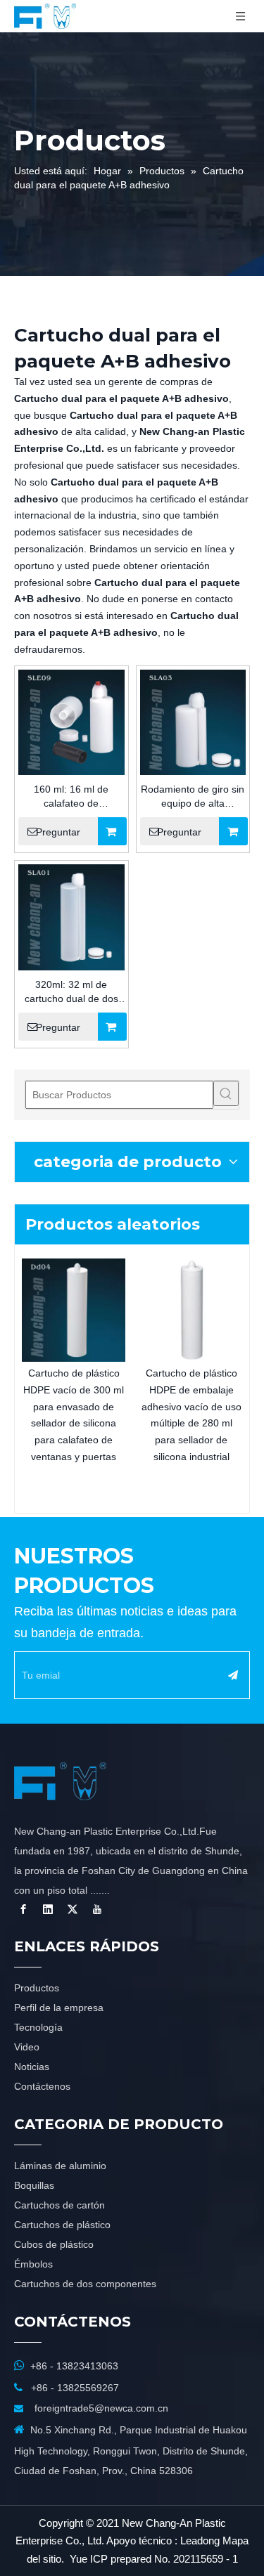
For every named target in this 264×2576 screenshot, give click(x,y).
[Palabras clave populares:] (226, 1093)
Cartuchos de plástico (62, 2225)
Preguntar (58, 832)
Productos (37, 1988)
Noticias (32, 2067)
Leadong (200, 2541)
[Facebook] (23, 1909)
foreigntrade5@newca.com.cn (101, 2408)
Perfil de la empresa (59, 2008)
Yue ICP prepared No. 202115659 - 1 (154, 2559)
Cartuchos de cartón (59, 2205)
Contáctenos (42, 2086)
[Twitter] (73, 1909)
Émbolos (33, 2264)
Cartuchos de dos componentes (85, 2284)
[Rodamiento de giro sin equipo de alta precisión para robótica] (193, 722)
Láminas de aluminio (60, 2166)
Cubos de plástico (54, 2244)
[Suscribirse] (233, 1675)
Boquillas (34, 2185)
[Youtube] (97, 1909)
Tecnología (38, 2027)
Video (27, 2047)
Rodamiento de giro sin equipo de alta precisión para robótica (193, 797)
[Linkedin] (48, 1909)
